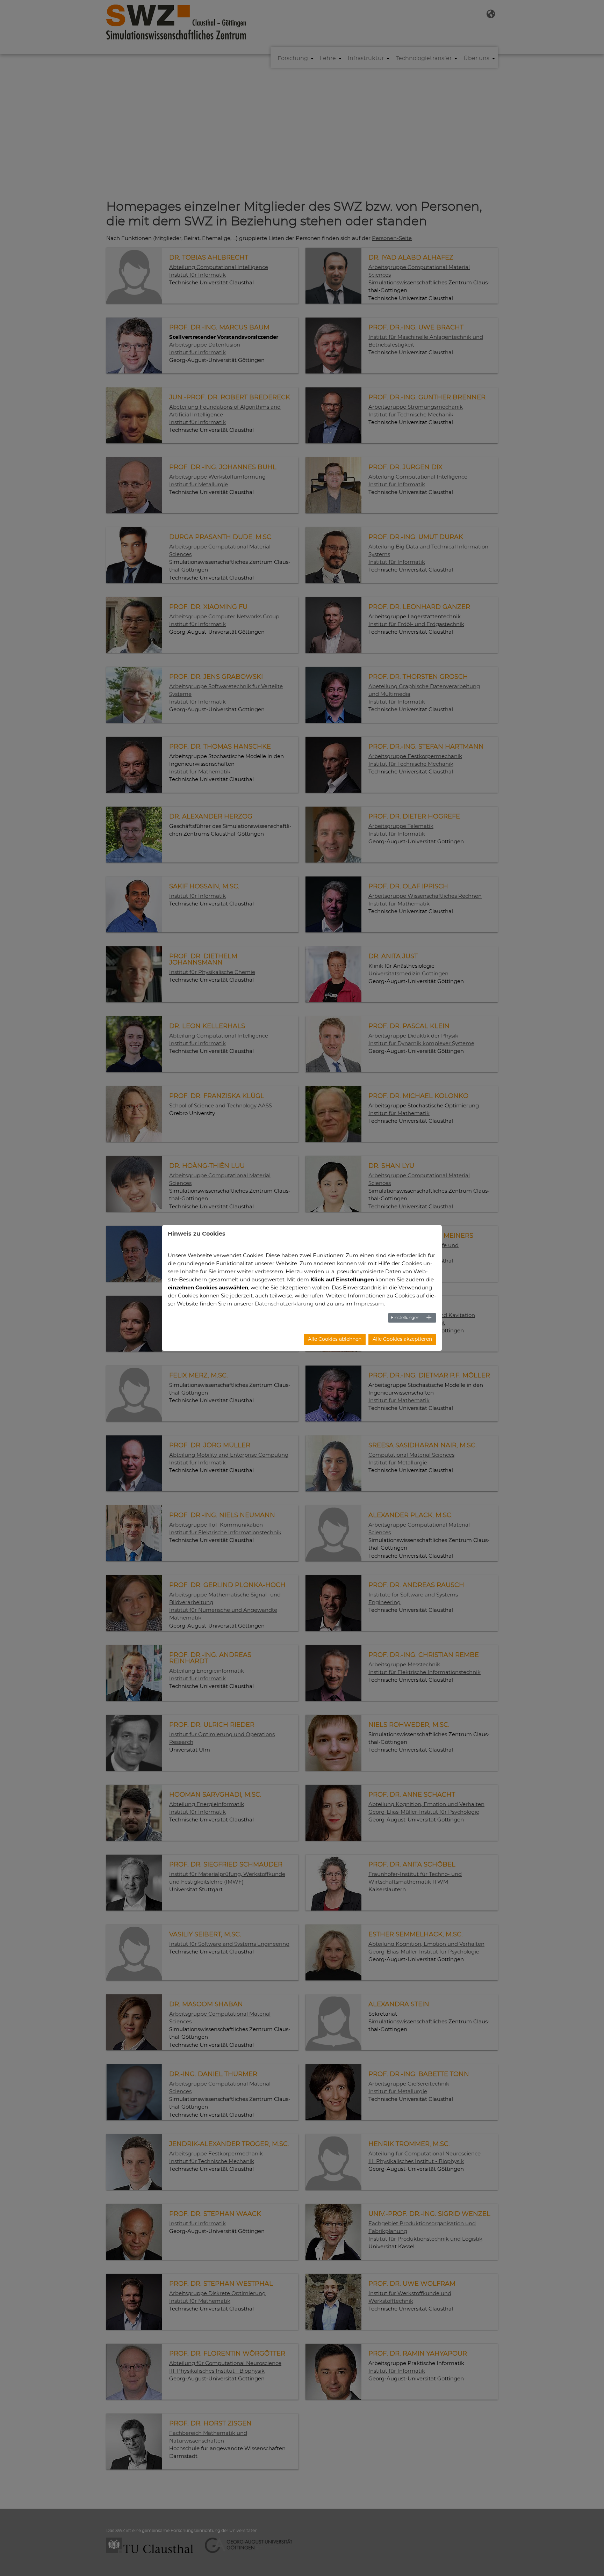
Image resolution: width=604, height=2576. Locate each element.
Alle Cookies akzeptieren (402, 1339)
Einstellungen (405, 1318)
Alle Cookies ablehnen (335, 1339)
